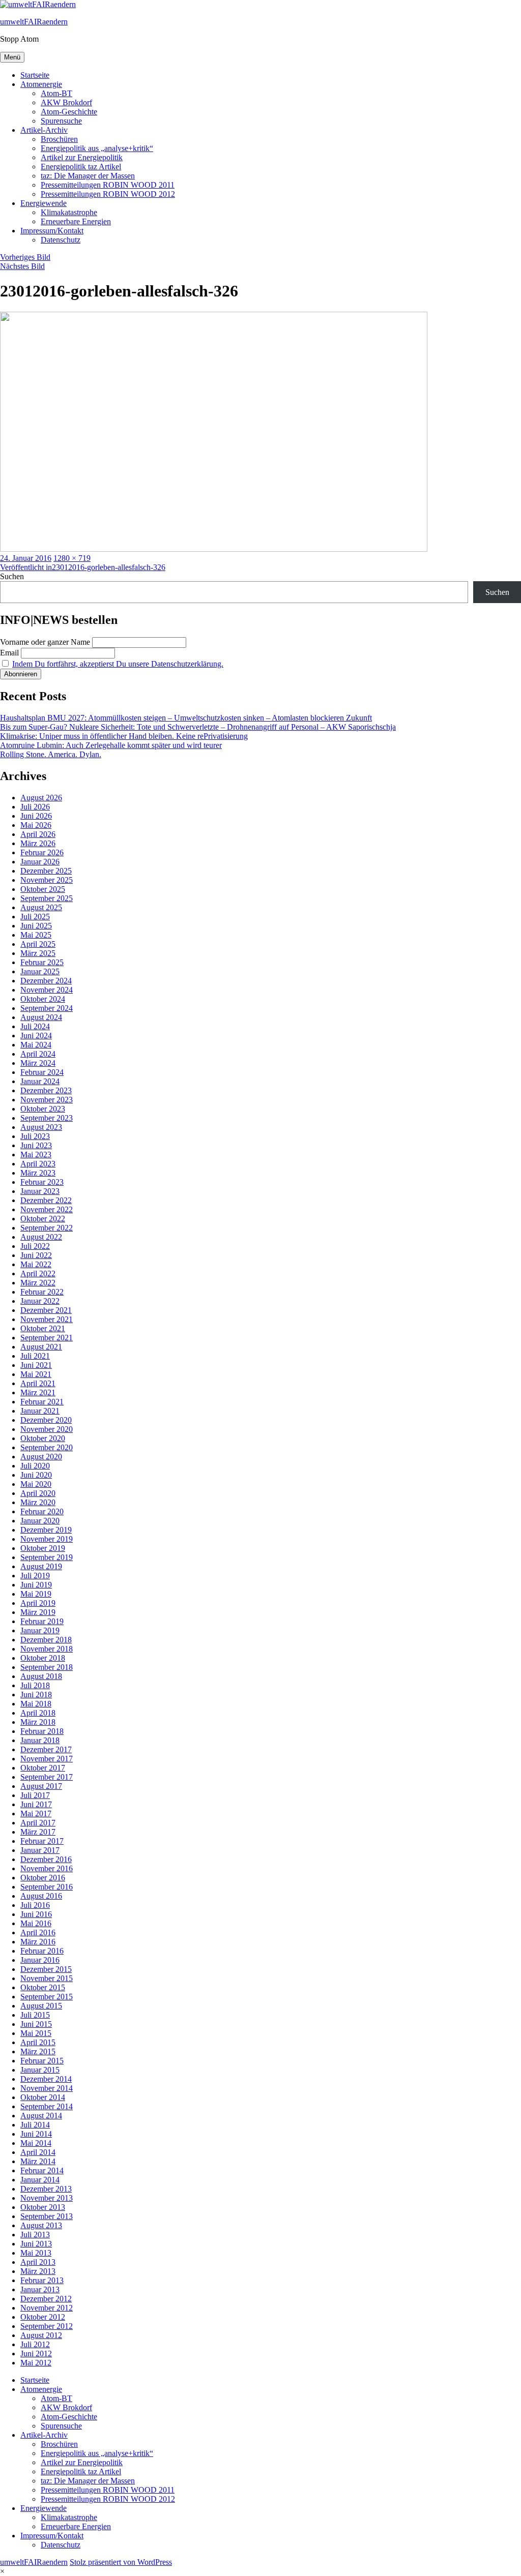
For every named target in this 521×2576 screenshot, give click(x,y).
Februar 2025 (42, 962)
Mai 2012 (36, 2363)
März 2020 (38, 1502)
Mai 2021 (36, 1374)
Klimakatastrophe (69, 212)
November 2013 (47, 2198)
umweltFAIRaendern (34, 22)
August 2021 (41, 1347)
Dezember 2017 (46, 1749)
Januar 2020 (40, 1521)
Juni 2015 (36, 2024)
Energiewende (44, 203)
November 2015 (47, 1978)
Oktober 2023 (43, 1109)
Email (9, 653)
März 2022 (38, 1283)
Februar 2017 (42, 1841)
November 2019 (47, 1539)
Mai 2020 (36, 1484)
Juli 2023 (35, 1136)
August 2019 (41, 1566)
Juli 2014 (35, 2125)
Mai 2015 (36, 2033)
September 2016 (47, 1887)
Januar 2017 (40, 1850)
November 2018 (47, 1649)
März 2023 (38, 1173)
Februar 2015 (42, 2061)
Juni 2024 (36, 1036)
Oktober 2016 (43, 1878)
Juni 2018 (36, 1695)
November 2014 (47, 2088)
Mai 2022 (36, 1264)
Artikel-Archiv (44, 130)
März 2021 (38, 1392)
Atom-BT (56, 93)
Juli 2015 (35, 2015)
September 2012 (47, 2326)
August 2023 (41, 1127)
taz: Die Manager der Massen (88, 176)
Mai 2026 (36, 825)
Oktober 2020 (43, 1438)
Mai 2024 (36, 1045)
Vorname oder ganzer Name (45, 642)
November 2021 (47, 1319)
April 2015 (38, 2042)
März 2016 (38, 1942)
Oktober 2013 (43, 2207)
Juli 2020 (35, 1466)
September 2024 (47, 1008)
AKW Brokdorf (66, 102)
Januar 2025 (40, 971)
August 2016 (41, 1896)
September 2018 (47, 1667)
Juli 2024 (35, 1026)
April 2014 (38, 2152)
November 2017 (47, 1759)
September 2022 (47, 1228)
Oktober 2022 (43, 1219)
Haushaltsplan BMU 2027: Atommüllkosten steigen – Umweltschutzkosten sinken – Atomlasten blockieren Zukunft (186, 718)
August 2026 (41, 798)
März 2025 (38, 953)
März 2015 (38, 2051)
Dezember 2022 (46, 1200)
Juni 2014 (36, 2134)
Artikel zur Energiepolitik (82, 157)
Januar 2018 (40, 1740)
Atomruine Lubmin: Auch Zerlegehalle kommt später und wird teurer (111, 745)
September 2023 (47, 1118)
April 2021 (38, 1383)
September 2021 (47, 1338)
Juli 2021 (35, 1356)
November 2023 (47, 1100)
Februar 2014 (42, 2170)
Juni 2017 (36, 1804)
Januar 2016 (40, 1960)
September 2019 (47, 1557)
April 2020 (38, 1493)
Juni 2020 (36, 1475)
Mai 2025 (36, 935)
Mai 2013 (36, 2253)
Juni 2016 (36, 1914)
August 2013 (41, 2225)
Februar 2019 (42, 1621)
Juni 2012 (36, 2354)
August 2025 (41, 907)
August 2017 (41, 1786)
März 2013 (38, 2271)
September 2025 (47, 898)
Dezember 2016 (46, 1859)
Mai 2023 (36, 1155)
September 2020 (47, 1447)
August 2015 (41, 2006)
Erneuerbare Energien (76, 221)
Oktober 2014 (43, 2097)
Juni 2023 (36, 1145)
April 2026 (38, 834)
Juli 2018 (35, 1685)
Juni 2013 (36, 2244)
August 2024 (41, 1017)
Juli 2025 (35, 917)
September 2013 (47, 2216)
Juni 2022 (36, 1255)
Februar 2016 (42, 1951)
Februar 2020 (42, 1511)
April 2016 (38, 1933)
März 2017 (38, 1832)
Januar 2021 (40, 1411)
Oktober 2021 (43, 1328)
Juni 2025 (36, 926)
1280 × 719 (72, 558)
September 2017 (47, 1777)
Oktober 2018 (43, 1658)
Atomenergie (41, 84)
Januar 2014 (40, 2180)
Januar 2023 (40, 1191)
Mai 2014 (36, 2143)
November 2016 (47, 1868)
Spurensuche (61, 121)
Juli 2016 (35, 1905)
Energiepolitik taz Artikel (81, 167)
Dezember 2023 (46, 1090)
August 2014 (41, 2116)
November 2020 (47, 1429)
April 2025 (38, 944)
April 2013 (38, 2262)
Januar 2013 (40, 2289)
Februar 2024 (42, 1072)
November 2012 (47, 2308)
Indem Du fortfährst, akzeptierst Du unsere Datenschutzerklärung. (118, 664)
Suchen (12, 576)
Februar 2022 (42, 1292)
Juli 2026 (35, 807)
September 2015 (47, 1997)
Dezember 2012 (46, 2299)
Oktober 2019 (43, 1548)
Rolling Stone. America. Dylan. (51, 754)
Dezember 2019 (46, 1530)
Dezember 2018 (46, 1640)
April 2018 (38, 1713)
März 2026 (38, 843)
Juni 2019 (36, 1585)
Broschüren (59, 139)
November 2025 (47, 880)
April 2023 (38, 1164)
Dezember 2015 (46, 1969)
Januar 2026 (40, 862)
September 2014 (47, 2106)
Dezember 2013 (46, 2189)
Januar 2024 (40, 1081)
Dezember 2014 (46, 2079)
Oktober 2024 (43, 999)
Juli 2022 (35, 1246)
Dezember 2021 (46, 1310)
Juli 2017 (35, 1795)
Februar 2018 (42, 1731)
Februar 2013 (42, 2280)
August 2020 (41, 1457)
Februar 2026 (42, 852)
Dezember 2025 (46, 871)
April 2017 (38, 1823)
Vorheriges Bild (25, 257)
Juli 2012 (35, 2344)
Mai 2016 (36, 1923)
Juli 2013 (35, 2235)
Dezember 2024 (46, 981)
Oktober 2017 (43, 1768)
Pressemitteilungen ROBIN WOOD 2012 (108, 194)
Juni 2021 (36, 1365)
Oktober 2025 (43, 889)
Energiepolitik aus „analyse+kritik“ (97, 148)
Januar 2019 (40, 1630)
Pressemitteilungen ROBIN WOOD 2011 (108, 185)
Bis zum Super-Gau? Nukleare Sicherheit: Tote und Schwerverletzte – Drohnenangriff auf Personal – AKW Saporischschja (198, 727)
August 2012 (41, 2335)
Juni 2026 (36, 816)
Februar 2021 (42, 1402)
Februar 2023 (42, 1182)
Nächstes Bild (22, 266)
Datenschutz (61, 240)
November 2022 (47, 1209)
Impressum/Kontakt (52, 231)
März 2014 (38, 2161)
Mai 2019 (36, 1594)
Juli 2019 (35, 1576)
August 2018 (41, 1676)
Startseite (35, 75)
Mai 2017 (36, 1814)
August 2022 (41, 1237)
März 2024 (38, 1063)
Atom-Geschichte (69, 112)
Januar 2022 (40, 1301)
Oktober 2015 (43, 1987)
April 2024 (38, 1054)
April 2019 (38, 1603)
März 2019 (38, 1612)
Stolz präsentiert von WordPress (121, 2562)
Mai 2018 (36, 1704)
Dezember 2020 (46, 1420)
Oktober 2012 (43, 2317)
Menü (12, 57)
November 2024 (47, 990)
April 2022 (38, 1274)
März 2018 (38, 1722)
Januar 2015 (40, 2070)
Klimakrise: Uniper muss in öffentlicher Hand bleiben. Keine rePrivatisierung (124, 736)
